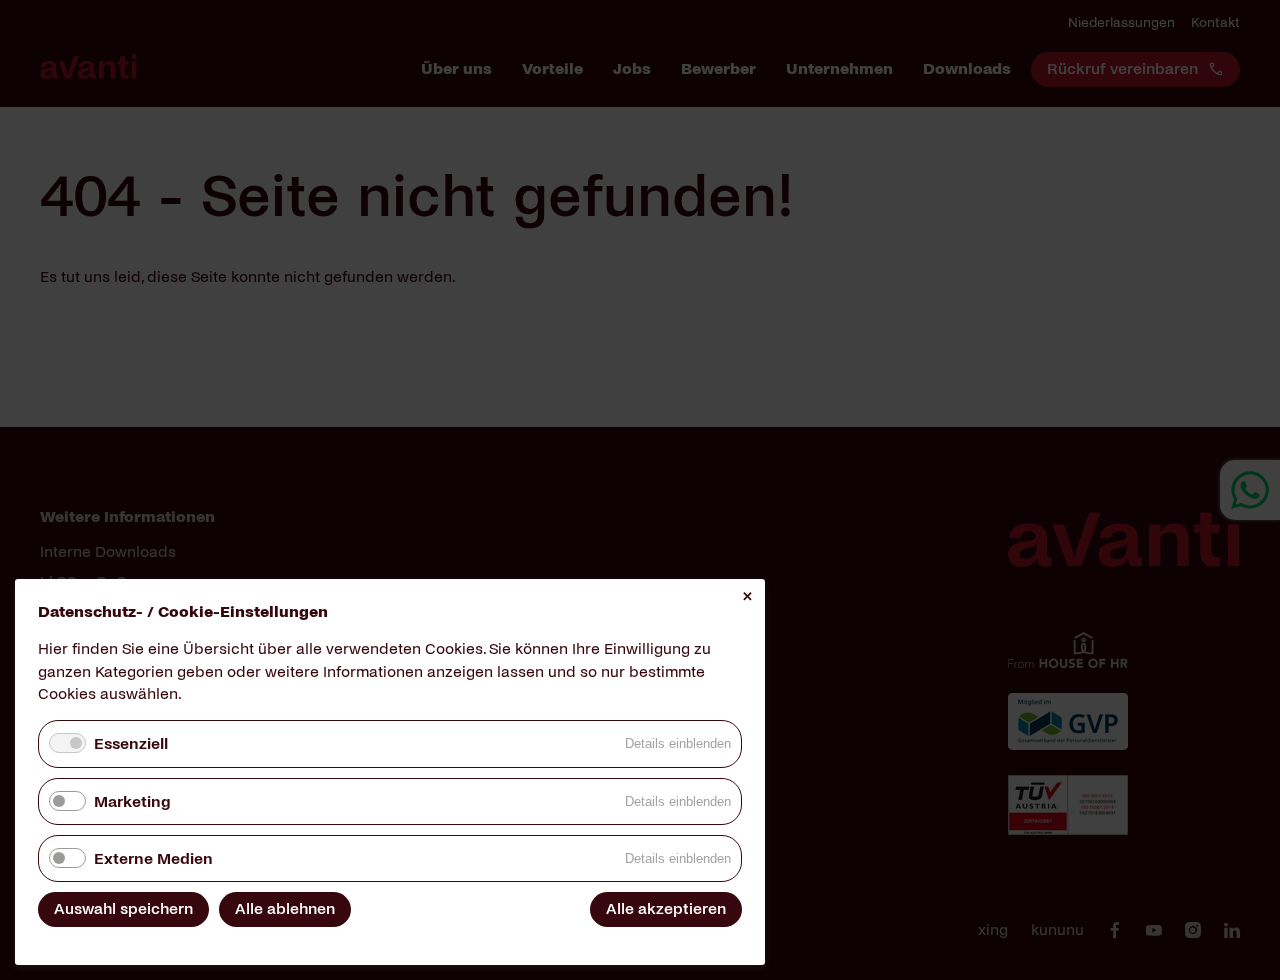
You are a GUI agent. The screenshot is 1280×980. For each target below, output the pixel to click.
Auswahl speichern (123, 908)
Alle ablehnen (285, 908)
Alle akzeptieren (666, 908)
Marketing (132, 801)
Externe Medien (153, 858)
